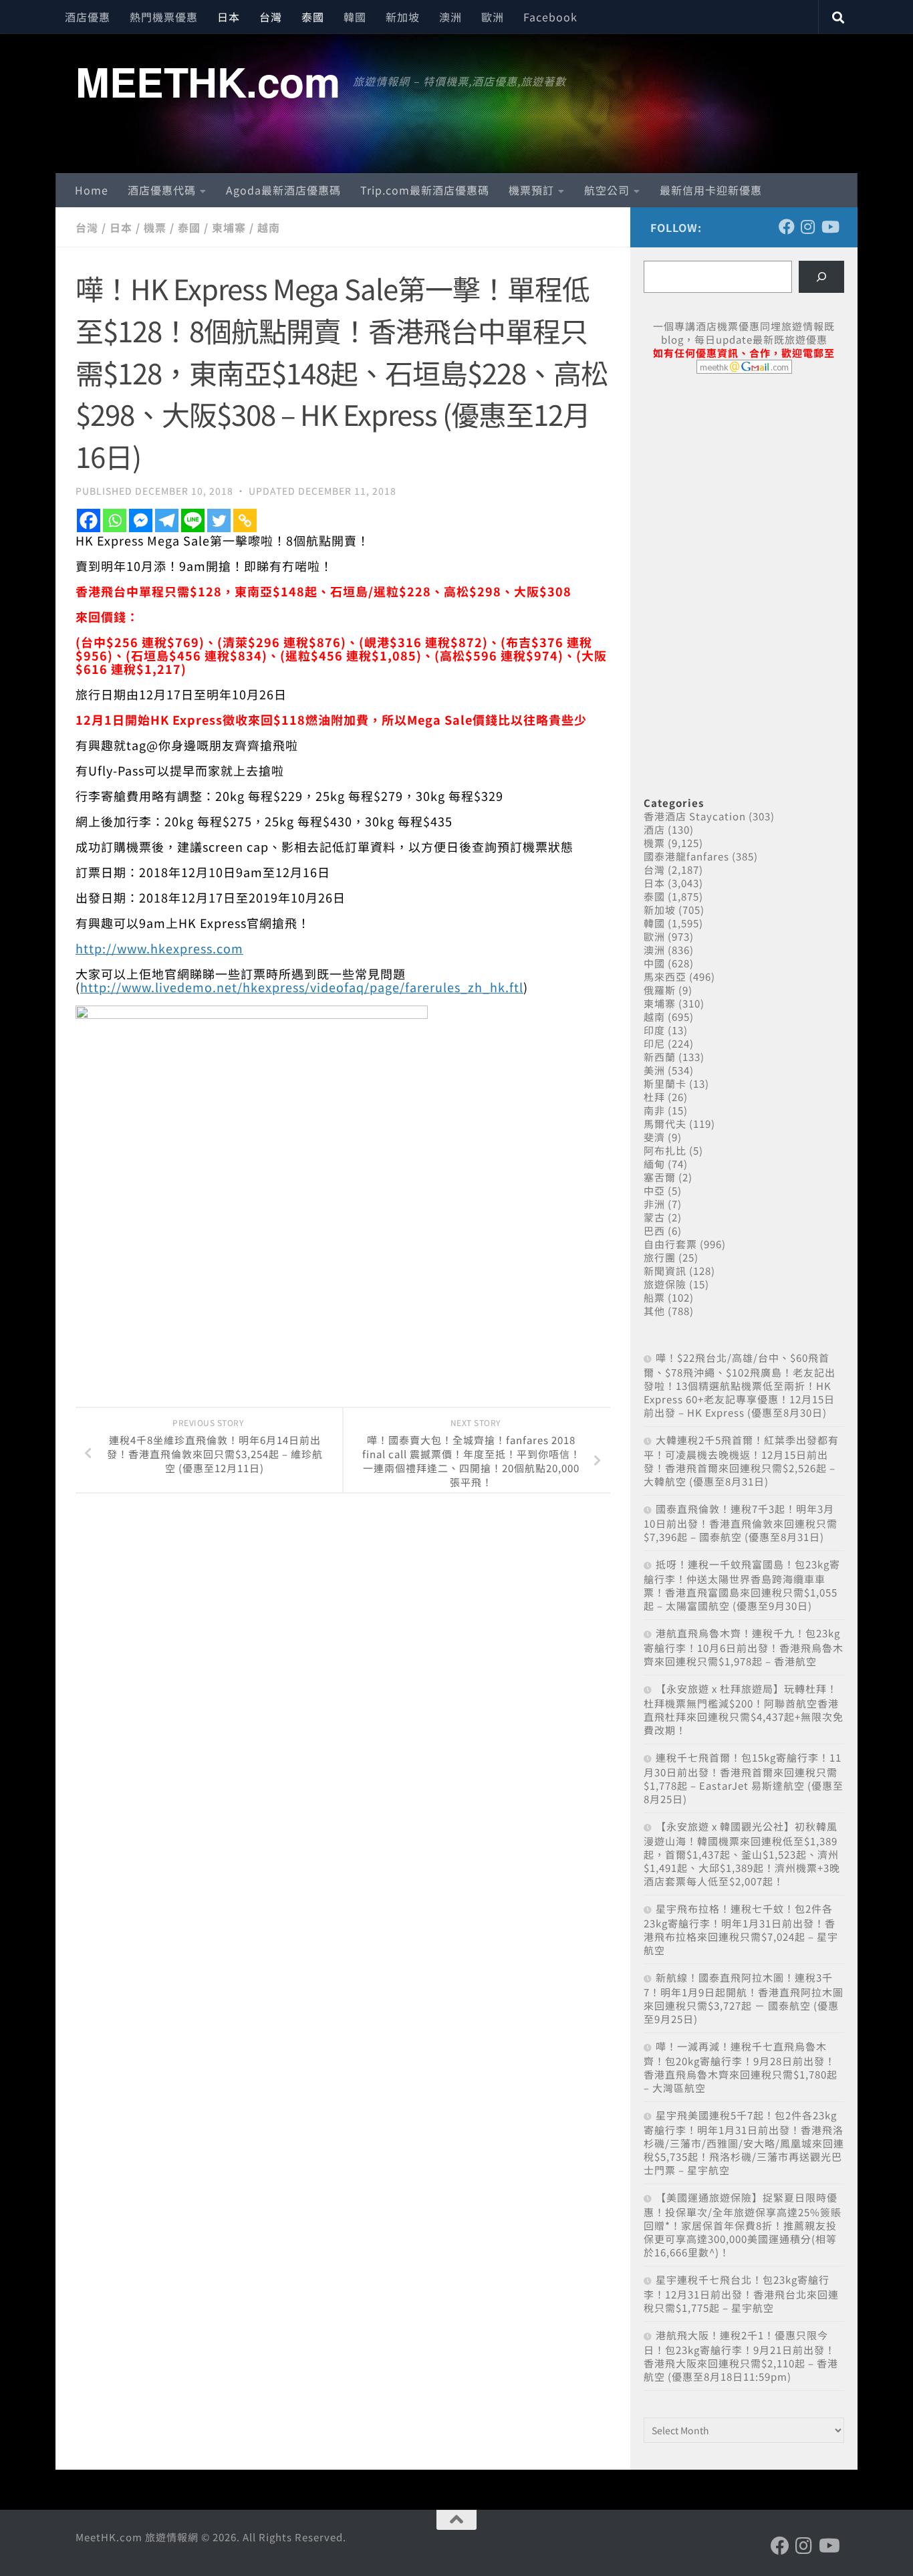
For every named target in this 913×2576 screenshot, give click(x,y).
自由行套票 (670, 1244)
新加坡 (403, 17)
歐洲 (493, 17)
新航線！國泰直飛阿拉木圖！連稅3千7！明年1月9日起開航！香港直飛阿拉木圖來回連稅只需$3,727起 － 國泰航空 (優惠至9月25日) (744, 1998)
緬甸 (654, 1164)
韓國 (355, 17)
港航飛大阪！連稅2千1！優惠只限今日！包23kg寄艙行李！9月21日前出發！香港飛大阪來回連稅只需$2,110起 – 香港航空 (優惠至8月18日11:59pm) (741, 2356)
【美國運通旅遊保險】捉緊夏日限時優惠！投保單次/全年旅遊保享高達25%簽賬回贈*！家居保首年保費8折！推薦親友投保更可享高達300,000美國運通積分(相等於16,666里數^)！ (743, 2225)
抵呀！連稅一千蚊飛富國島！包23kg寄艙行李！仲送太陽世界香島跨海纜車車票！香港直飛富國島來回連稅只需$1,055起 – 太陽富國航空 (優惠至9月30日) (742, 1585)
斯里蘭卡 (665, 1083)
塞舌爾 (660, 1177)
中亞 (654, 1190)
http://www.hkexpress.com (159, 948)
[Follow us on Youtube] (829, 227)
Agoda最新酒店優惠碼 (283, 190)
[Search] (821, 277)
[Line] (193, 520)
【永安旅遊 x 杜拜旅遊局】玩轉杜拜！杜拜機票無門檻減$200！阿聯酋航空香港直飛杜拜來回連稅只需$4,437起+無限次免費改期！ (744, 1709)
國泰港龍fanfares (686, 856)
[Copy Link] (245, 520)
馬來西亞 (665, 976)
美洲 (654, 1070)
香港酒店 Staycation (695, 816)
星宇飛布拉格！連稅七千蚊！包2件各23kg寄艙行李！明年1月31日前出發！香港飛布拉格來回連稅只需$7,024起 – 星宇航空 (741, 1929)
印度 (654, 1030)
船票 (654, 1297)
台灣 (271, 17)
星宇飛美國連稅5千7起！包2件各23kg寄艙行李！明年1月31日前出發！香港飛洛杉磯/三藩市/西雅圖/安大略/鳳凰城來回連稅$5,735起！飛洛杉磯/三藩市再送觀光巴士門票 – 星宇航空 (744, 2142)
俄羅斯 (660, 990)
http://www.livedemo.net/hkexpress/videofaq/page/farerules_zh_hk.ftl (302, 987)
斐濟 (654, 1137)
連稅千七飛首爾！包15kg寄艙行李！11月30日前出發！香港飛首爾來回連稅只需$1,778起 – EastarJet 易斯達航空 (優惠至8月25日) (744, 1778)
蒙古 (654, 1217)
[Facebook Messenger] (141, 520)
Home (92, 190)
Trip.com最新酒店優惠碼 (425, 190)
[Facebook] (89, 520)
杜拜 (654, 1097)
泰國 (313, 17)
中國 (654, 963)
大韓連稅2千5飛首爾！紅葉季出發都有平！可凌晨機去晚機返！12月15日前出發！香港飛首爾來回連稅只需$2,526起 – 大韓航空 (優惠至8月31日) (741, 1460)
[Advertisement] (744, 487)
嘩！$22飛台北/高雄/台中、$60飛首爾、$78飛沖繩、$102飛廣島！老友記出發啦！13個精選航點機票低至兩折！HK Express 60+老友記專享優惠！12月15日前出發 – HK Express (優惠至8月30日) (740, 1385)
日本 (229, 17)
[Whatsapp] (115, 520)
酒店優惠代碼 (162, 190)
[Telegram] (167, 520)
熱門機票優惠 (164, 17)
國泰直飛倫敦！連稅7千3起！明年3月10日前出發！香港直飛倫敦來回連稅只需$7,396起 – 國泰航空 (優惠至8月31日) (741, 1523)
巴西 (654, 1231)
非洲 (654, 1204)
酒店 (654, 829)
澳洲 (450, 17)
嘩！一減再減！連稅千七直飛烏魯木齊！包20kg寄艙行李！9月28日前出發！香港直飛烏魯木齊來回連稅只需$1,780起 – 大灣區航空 (741, 2067)
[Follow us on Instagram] (808, 227)
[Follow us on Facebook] (787, 227)
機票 (155, 227)
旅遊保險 (665, 1284)
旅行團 (660, 1257)
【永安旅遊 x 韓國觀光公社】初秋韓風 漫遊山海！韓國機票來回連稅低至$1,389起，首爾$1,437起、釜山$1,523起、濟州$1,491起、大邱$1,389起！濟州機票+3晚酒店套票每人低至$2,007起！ (742, 1854)
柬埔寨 (229, 227)
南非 (654, 1110)
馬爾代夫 (665, 1124)
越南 (269, 227)
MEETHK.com (208, 81)
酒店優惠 (88, 17)
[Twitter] (219, 520)
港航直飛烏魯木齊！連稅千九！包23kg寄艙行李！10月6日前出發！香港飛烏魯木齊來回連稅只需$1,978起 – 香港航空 (744, 1647)
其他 (654, 1311)
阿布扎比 (665, 1150)
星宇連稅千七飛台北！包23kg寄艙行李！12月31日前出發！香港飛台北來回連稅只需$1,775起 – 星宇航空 (741, 2294)
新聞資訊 (665, 1271)
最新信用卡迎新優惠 (711, 190)
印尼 (654, 1043)
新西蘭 (660, 1057)
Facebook (550, 17)
